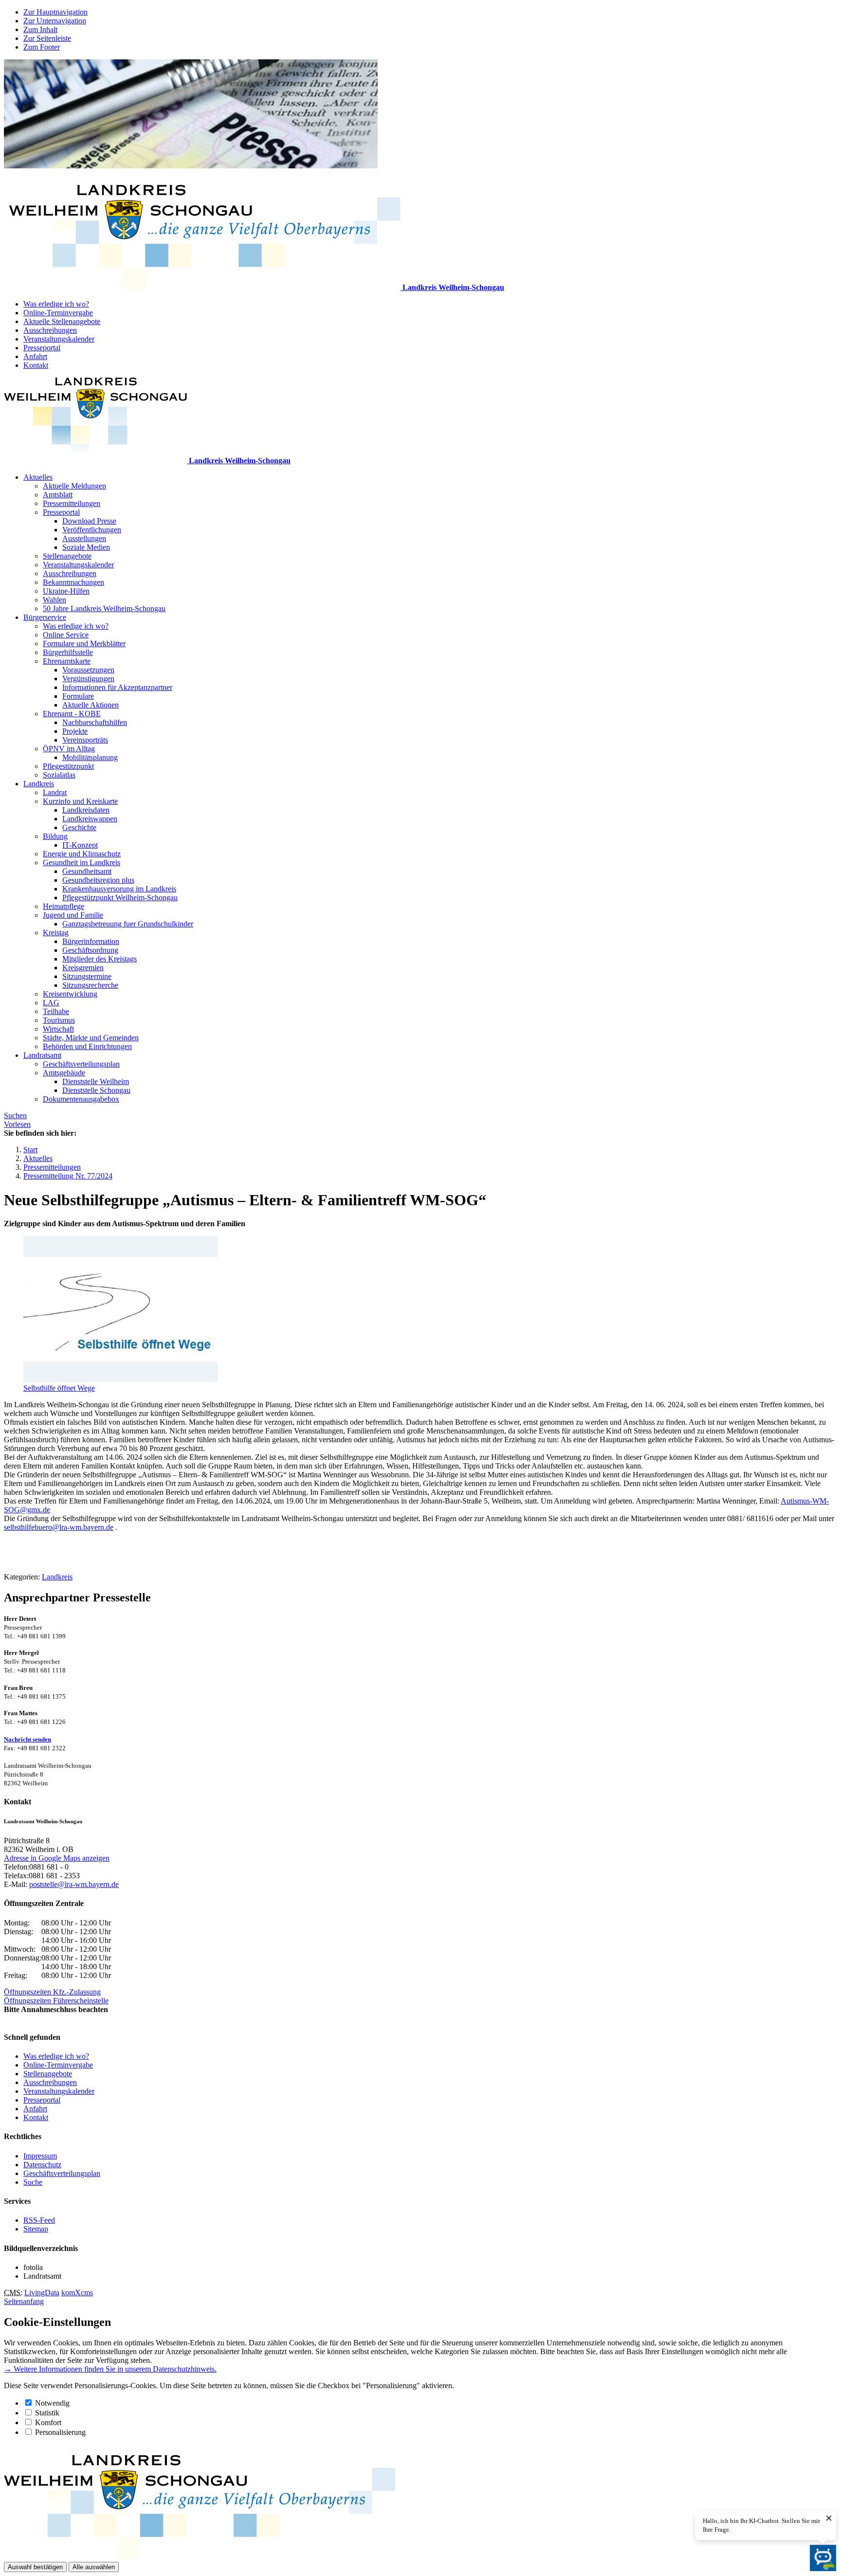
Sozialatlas (59, 775)
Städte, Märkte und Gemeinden (91, 1038)
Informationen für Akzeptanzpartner (117, 687)
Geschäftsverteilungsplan (81, 1064)
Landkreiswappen (90, 819)
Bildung (55, 836)
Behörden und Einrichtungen (87, 1046)
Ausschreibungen (50, 330)
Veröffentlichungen (92, 530)
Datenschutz (42, 2165)
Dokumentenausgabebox (81, 1099)
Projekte (75, 731)
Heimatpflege (64, 906)
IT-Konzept (80, 845)
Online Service (66, 635)
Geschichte (79, 827)
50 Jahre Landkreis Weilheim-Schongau (104, 608)
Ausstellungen (84, 538)
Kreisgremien (83, 968)
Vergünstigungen (88, 679)
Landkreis (39, 784)
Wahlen (55, 600)
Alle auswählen (94, 2567)
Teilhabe (56, 1011)
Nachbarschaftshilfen (95, 722)
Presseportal (42, 348)
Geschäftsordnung (90, 950)
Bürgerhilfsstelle (68, 652)
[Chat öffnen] (823, 2558)
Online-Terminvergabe (58, 313)
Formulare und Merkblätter (84, 644)
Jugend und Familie (73, 915)
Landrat (55, 792)
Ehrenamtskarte (67, 661)
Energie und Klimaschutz (82, 854)
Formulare (78, 696)
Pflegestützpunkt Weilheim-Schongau (120, 898)
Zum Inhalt (40, 29)
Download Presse (89, 521)
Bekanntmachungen (73, 582)
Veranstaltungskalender (59, 339)
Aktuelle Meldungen (74, 486)
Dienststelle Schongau (96, 1090)
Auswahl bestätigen (35, 2567)
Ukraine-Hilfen (66, 591)
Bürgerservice (45, 617)
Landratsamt (42, 1055)
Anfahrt (35, 356)
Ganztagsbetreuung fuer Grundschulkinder (128, 924)
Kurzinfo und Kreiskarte (80, 801)
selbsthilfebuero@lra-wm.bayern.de (59, 1527)
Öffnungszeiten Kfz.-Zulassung (52, 1992)
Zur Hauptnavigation (55, 12)
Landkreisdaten (86, 810)
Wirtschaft (58, 1029)
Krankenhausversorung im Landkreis (119, 889)
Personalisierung (60, 2432)
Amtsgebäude (64, 1073)
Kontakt (36, 365)
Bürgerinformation (91, 941)
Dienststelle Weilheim (96, 1081)
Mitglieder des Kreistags (100, 959)
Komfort (48, 2422)
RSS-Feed (39, 2220)
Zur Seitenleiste (47, 38)
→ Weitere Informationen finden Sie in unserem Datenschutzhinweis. (110, 2369)
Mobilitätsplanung (90, 757)
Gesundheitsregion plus (98, 880)
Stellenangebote (67, 556)
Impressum (40, 2156)
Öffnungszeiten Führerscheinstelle (56, 2001)
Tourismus (59, 1020)
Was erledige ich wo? (56, 304)
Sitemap (36, 2229)
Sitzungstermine (87, 976)
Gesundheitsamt (87, 871)
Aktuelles (38, 477)
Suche (33, 2182)
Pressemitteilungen (72, 503)
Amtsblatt (58, 495)
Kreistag (56, 933)
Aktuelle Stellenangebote (62, 321)
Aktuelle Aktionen (91, 705)
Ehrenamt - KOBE (72, 714)
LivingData (42, 2293)
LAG (51, 1003)
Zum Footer (42, 47)
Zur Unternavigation (55, 21)
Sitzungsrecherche (90, 985)
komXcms (77, 2293)
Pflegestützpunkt (68, 766)
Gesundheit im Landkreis (82, 862)
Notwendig (52, 2403)
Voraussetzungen (88, 670)
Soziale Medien (86, 547)
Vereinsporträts (85, 740)
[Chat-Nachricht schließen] (829, 2519)
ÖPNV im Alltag (69, 749)
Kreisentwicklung (70, 994)
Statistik (47, 2413)
